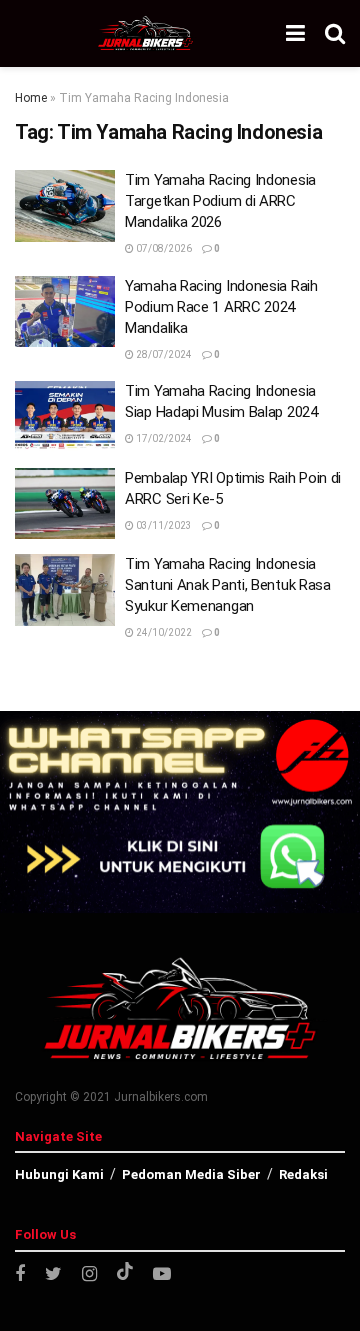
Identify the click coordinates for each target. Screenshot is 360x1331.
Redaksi (303, 1174)
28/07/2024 (163, 354)
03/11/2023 (163, 525)
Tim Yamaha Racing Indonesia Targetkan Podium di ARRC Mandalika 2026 (220, 201)
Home (31, 98)
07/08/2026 (163, 248)
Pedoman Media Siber (191, 1174)
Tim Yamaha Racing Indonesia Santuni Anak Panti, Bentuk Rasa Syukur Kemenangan (228, 585)
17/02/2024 (163, 438)
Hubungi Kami (59, 1174)
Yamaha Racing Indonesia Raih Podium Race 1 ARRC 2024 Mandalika (221, 307)
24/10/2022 (163, 632)
